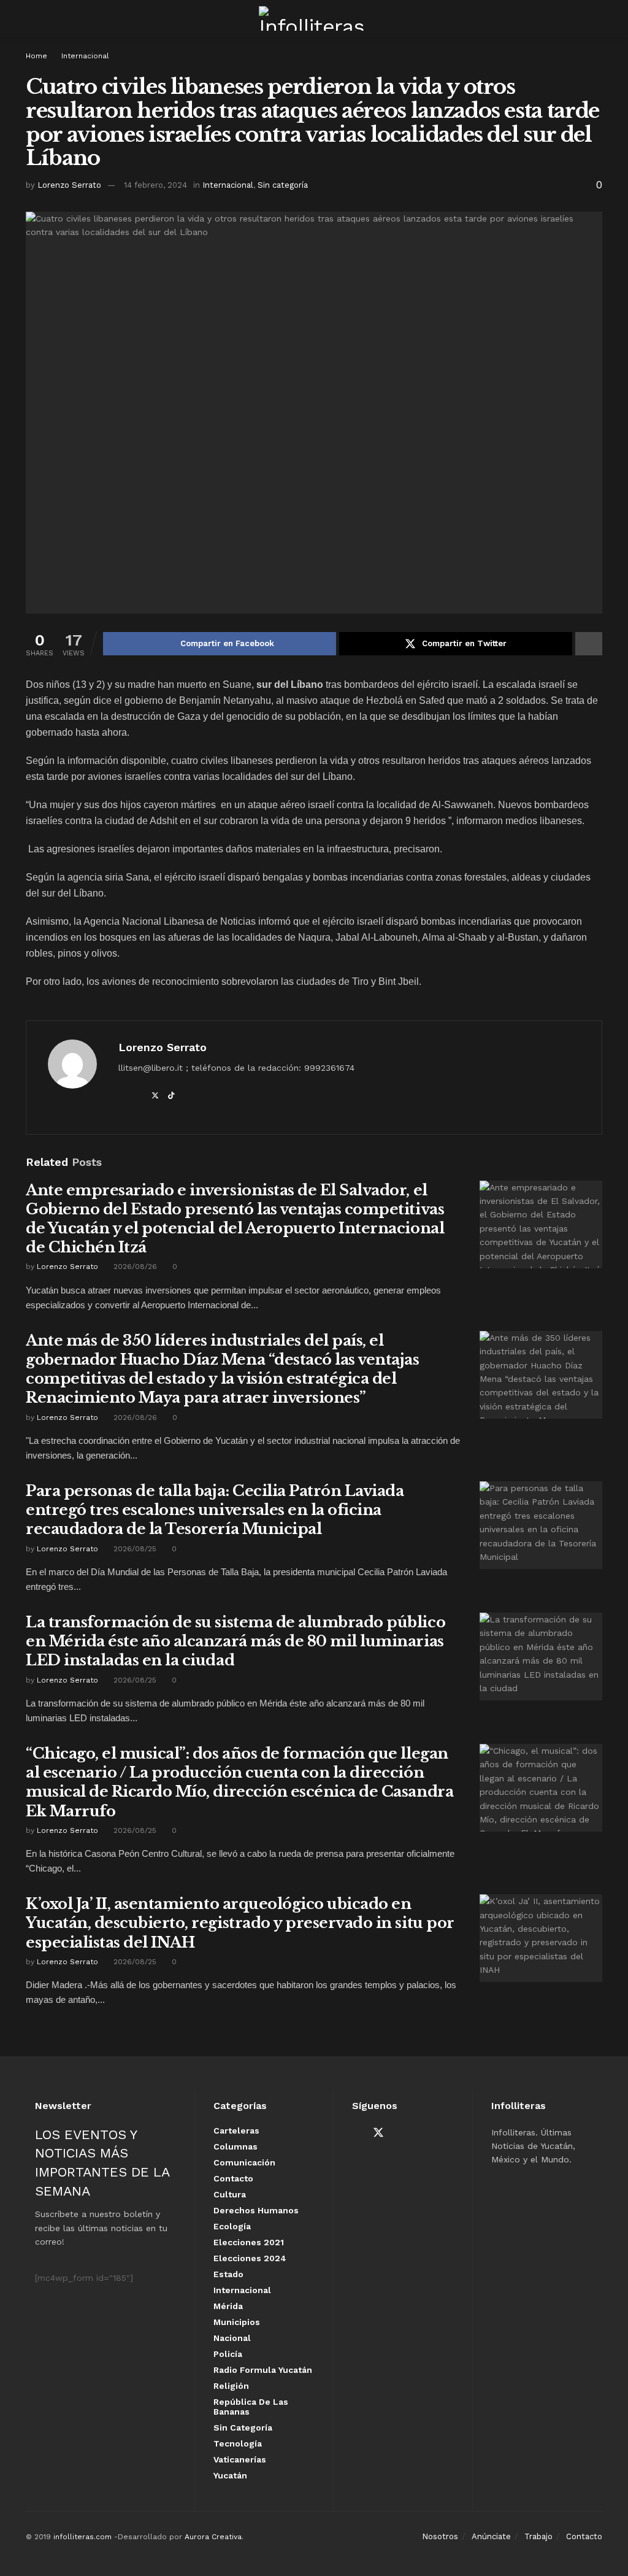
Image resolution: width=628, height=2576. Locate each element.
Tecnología (238, 2443)
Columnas (235, 2146)
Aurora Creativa (213, 2537)
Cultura (230, 2194)
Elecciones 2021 (249, 2242)
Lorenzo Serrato (69, 185)
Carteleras (236, 2131)
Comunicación (244, 2162)
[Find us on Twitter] (378, 2133)
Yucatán (230, 2475)
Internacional (85, 56)
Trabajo (538, 2536)
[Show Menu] (31, 18)
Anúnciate (491, 2536)
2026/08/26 (134, 1267)
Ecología (232, 2226)
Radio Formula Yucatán (263, 2370)
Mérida (228, 2306)
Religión (231, 2386)
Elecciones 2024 (250, 2258)
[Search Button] (597, 18)
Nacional (232, 2338)
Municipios (237, 2322)
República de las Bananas (251, 2407)
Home (36, 56)
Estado (228, 2274)
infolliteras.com (82, 2537)
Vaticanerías (240, 2459)
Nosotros (440, 2536)
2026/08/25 (134, 1549)
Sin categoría (283, 185)
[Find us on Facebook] (356, 2133)
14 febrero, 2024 (155, 185)
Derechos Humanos (256, 2210)
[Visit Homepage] (314, 18)
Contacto (233, 2178)
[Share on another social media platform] (589, 644)
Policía (228, 2354)
